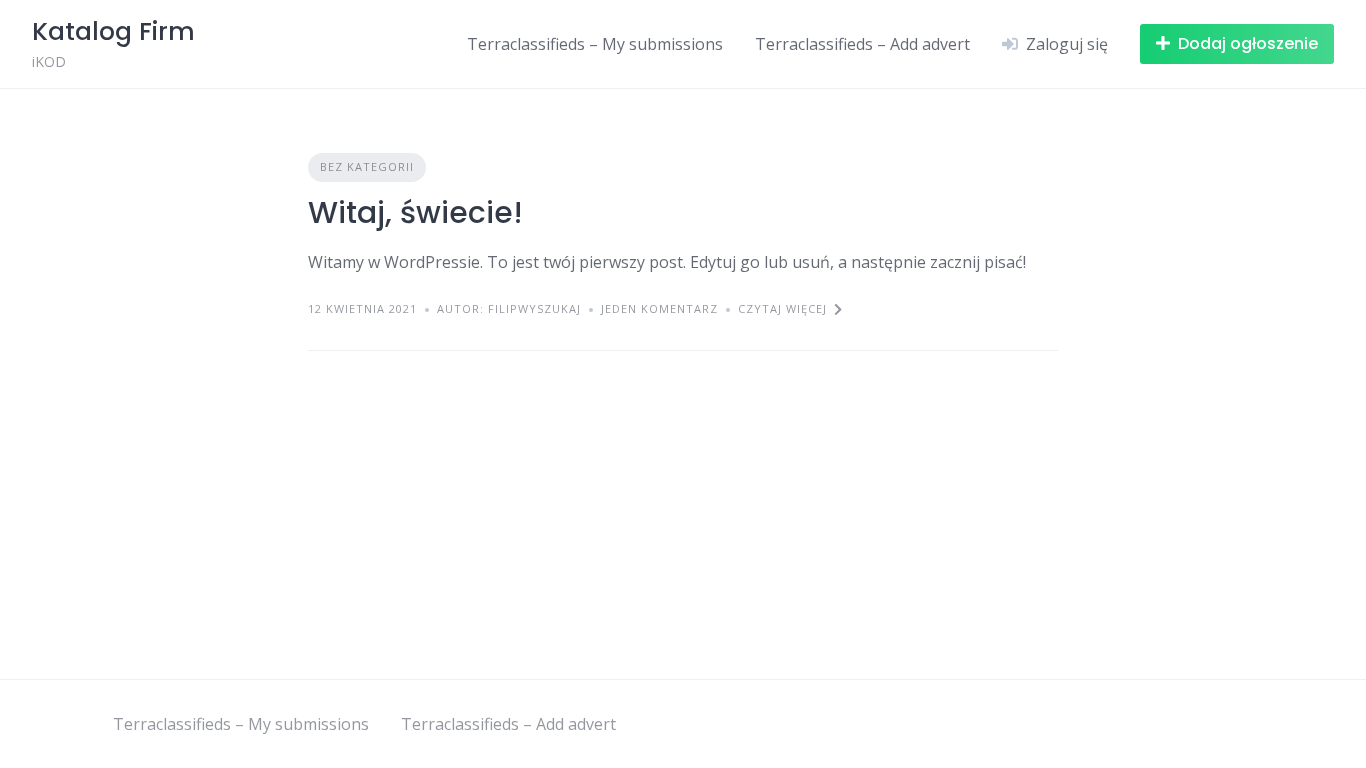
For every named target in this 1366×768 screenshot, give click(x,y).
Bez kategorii (367, 166)
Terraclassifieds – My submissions (595, 44)
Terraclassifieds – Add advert (862, 44)
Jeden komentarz (659, 308)
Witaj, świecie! (415, 212)
